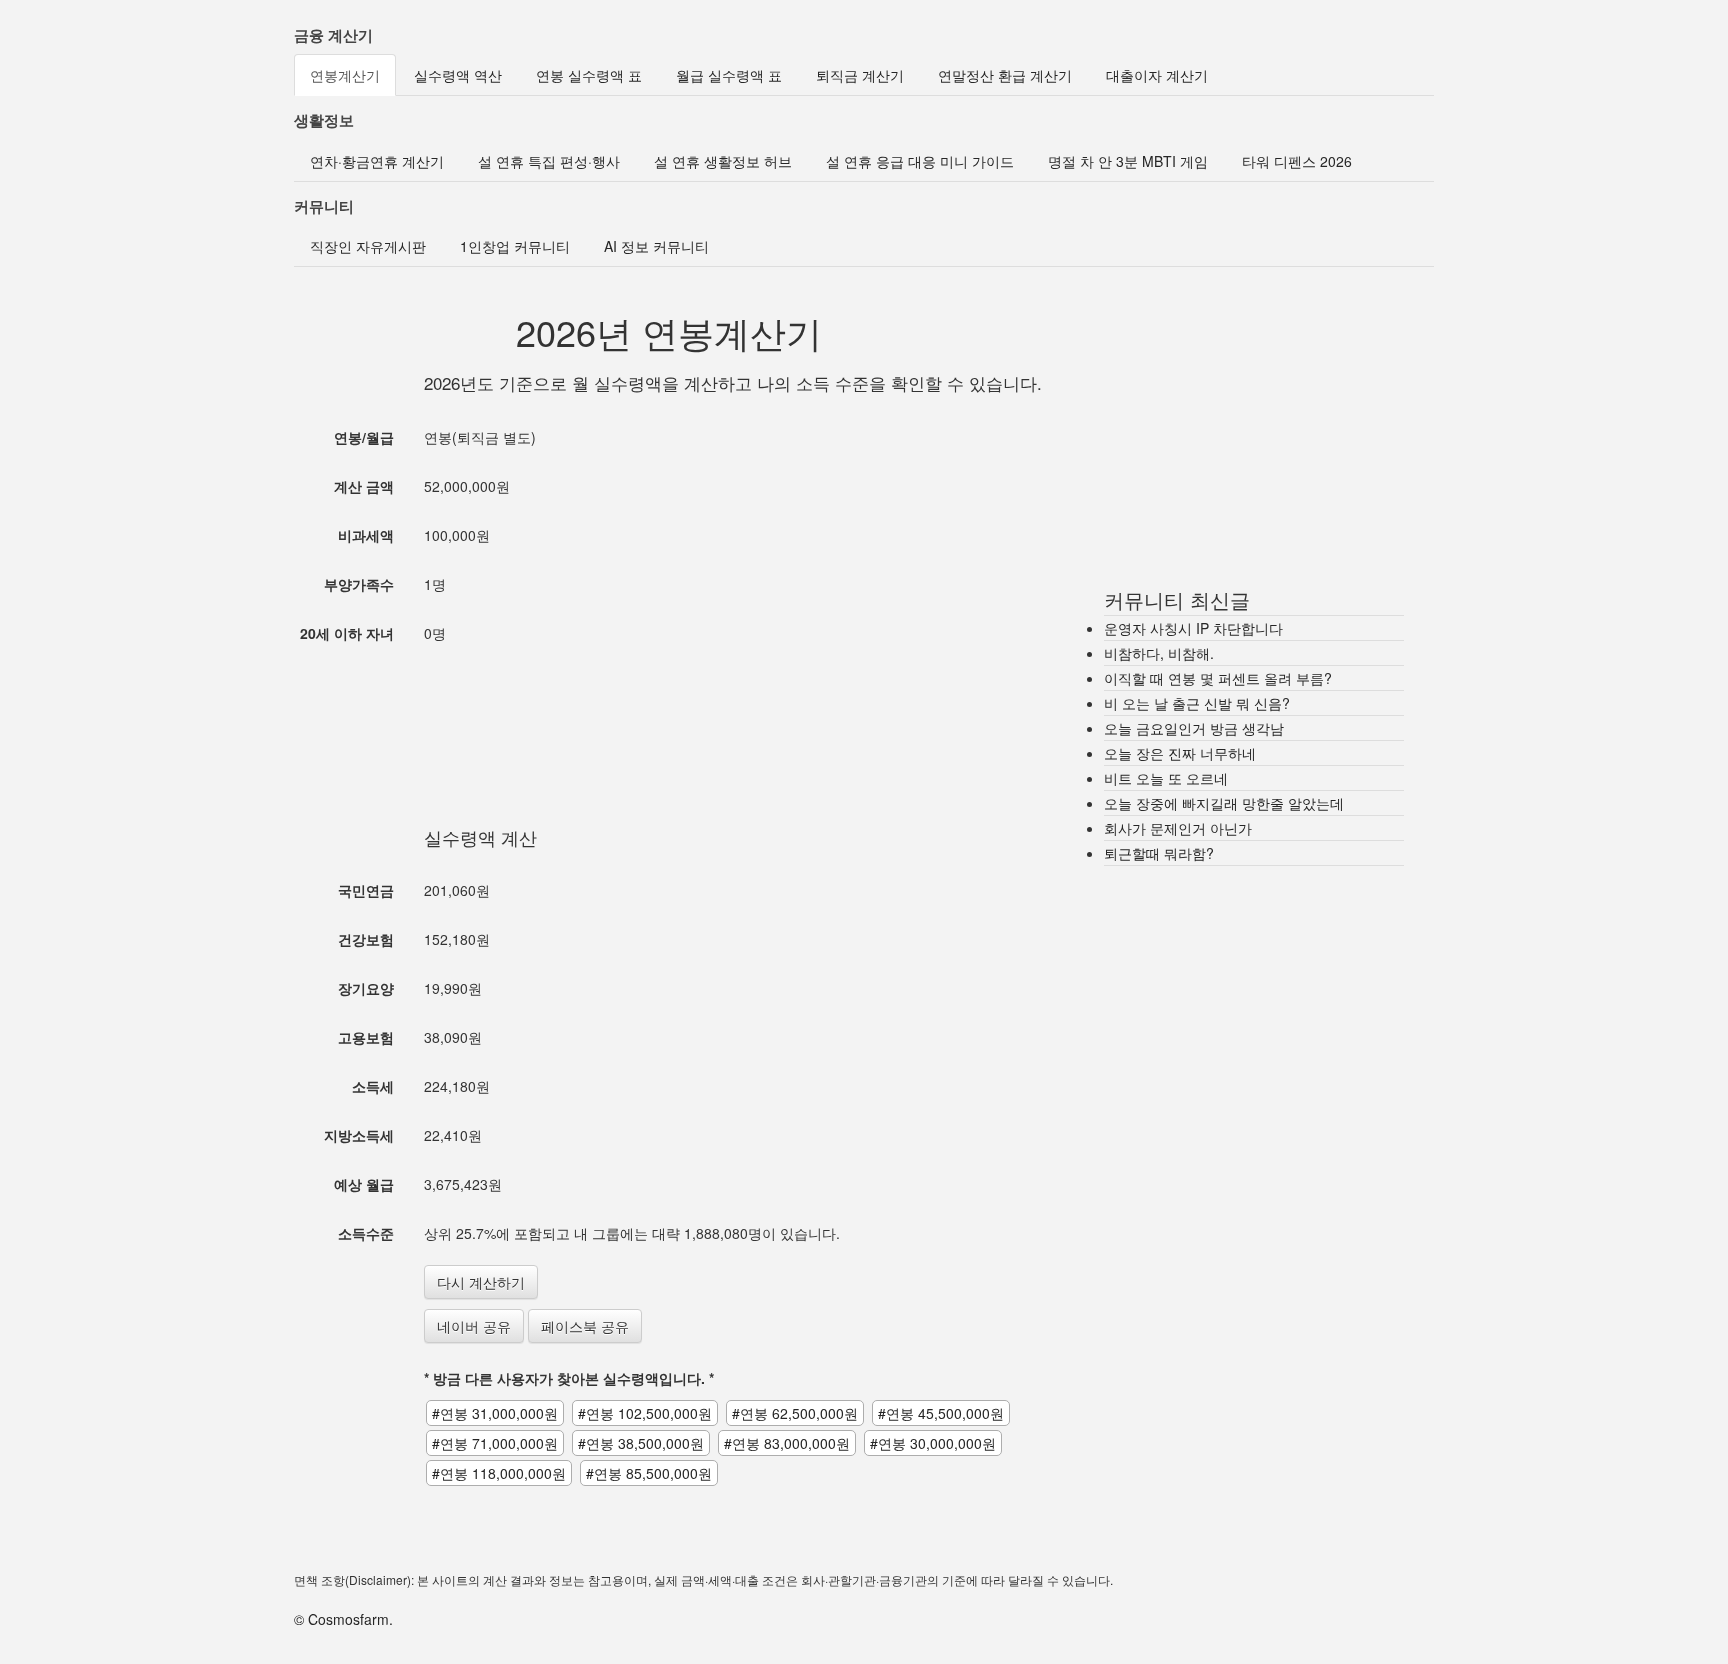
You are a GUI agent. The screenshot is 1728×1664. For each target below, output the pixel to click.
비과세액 (366, 535)
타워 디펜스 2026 (1297, 161)
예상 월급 (364, 1184)
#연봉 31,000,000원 (495, 1413)
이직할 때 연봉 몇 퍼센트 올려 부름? (1218, 678)
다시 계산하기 (481, 1282)
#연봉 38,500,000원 (641, 1443)
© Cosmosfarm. (343, 1619)
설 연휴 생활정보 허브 (723, 161)
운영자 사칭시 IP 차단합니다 (1193, 628)
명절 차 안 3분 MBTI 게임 (1128, 161)
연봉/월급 (364, 437)
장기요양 (366, 988)
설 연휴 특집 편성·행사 (549, 161)
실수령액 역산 (458, 75)
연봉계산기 (345, 75)
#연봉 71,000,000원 (495, 1443)
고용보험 (366, 1037)
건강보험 (366, 939)
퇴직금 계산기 (860, 75)
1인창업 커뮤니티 (515, 246)
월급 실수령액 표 (729, 75)
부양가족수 (359, 584)
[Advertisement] (669, 715)
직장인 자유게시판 (368, 246)
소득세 (373, 1086)
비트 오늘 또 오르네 (1166, 778)
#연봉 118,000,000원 (499, 1473)
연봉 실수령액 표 (589, 75)
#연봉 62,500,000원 (795, 1413)
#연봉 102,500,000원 (645, 1413)
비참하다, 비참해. (1159, 653)
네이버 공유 (474, 1326)
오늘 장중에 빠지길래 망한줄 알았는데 (1224, 803)
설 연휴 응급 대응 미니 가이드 (920, 161)
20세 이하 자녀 (347, 633)
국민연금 (366, 890)
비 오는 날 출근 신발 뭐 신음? (1197, 703)
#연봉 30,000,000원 (933, 1443)
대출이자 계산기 (1157, 75)
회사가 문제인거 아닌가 (1178, 828)
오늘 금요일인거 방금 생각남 (1194, 728)
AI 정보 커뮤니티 (656, 246)
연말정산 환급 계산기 (1005, 75)
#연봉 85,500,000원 (649, 1473)
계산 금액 (364, 486)
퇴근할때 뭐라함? (1159, 853)
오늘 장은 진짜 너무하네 (1180, 753)
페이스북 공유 (585, 1326)
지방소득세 (359, 1135)
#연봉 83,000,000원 (787, 1443)
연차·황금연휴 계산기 (377, 161)
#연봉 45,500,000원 (941, 1413)
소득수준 (366, 1233)
